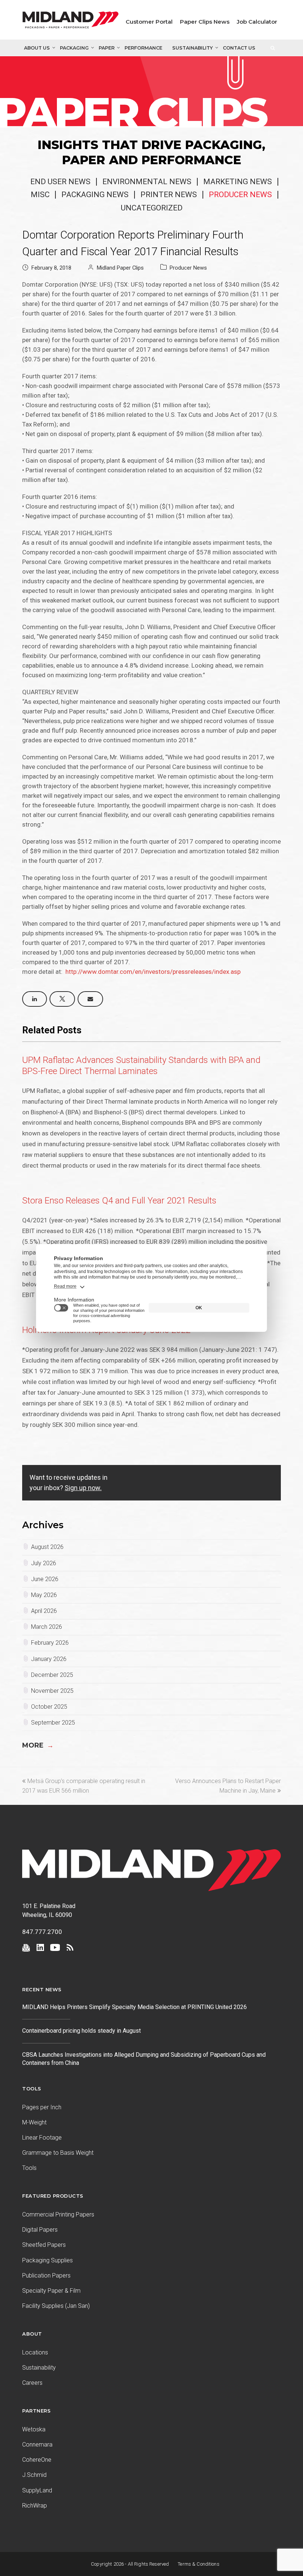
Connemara (37, 2445)
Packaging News (95, 195)
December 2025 (52, 1675)
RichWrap (35, 2506)
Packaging (74, 48)
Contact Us (239, 48)
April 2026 (44, 1611)
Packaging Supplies (47, 2260)
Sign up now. (83, 1488)
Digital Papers (40, 2230)
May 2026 (44, 1595)
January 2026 (49, 1659)
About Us (37, 48)
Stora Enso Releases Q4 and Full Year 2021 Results (119, 1201)
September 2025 (53, 1723)
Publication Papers (46, 2275)
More (38, 1745)
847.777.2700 (42, 1932)
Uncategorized (152, 208)
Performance (143, 48)
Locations (35, 2352)
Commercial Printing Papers (58, 2214)
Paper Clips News (205, 22)
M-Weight (34, 2122)
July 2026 (44, 1563)
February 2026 (50, 1643)
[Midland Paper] (71, 22)
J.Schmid (34, 2475)
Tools (29, 2168)
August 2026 (47, 1547)
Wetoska (34, 2429)
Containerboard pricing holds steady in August (81, 2031)
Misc (40, 195)
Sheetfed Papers (44, 2245)
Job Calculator (257, 22)
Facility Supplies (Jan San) (56, 2306)
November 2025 (52, 1691)
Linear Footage (42, 2138)
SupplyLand (37, 2490)
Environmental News (147, 182)
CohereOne (37, 2460)
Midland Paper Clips (120, 268)
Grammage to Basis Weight (58, 2153)
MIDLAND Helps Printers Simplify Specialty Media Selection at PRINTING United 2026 (135, 2007)
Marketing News (238, 182)
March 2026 (47, 1627)
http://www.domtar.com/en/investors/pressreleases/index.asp (153, 972)
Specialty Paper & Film (51, 2291)
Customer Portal (149, 22)
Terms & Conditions (199, 2564)
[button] (35, 999)
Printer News (169, 195)
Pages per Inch (42, 2107)
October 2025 (49, 1707)
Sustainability (193, 48)
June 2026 (45, 1579)
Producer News (240, 195)
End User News (60, 182)
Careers (32, 2383)
